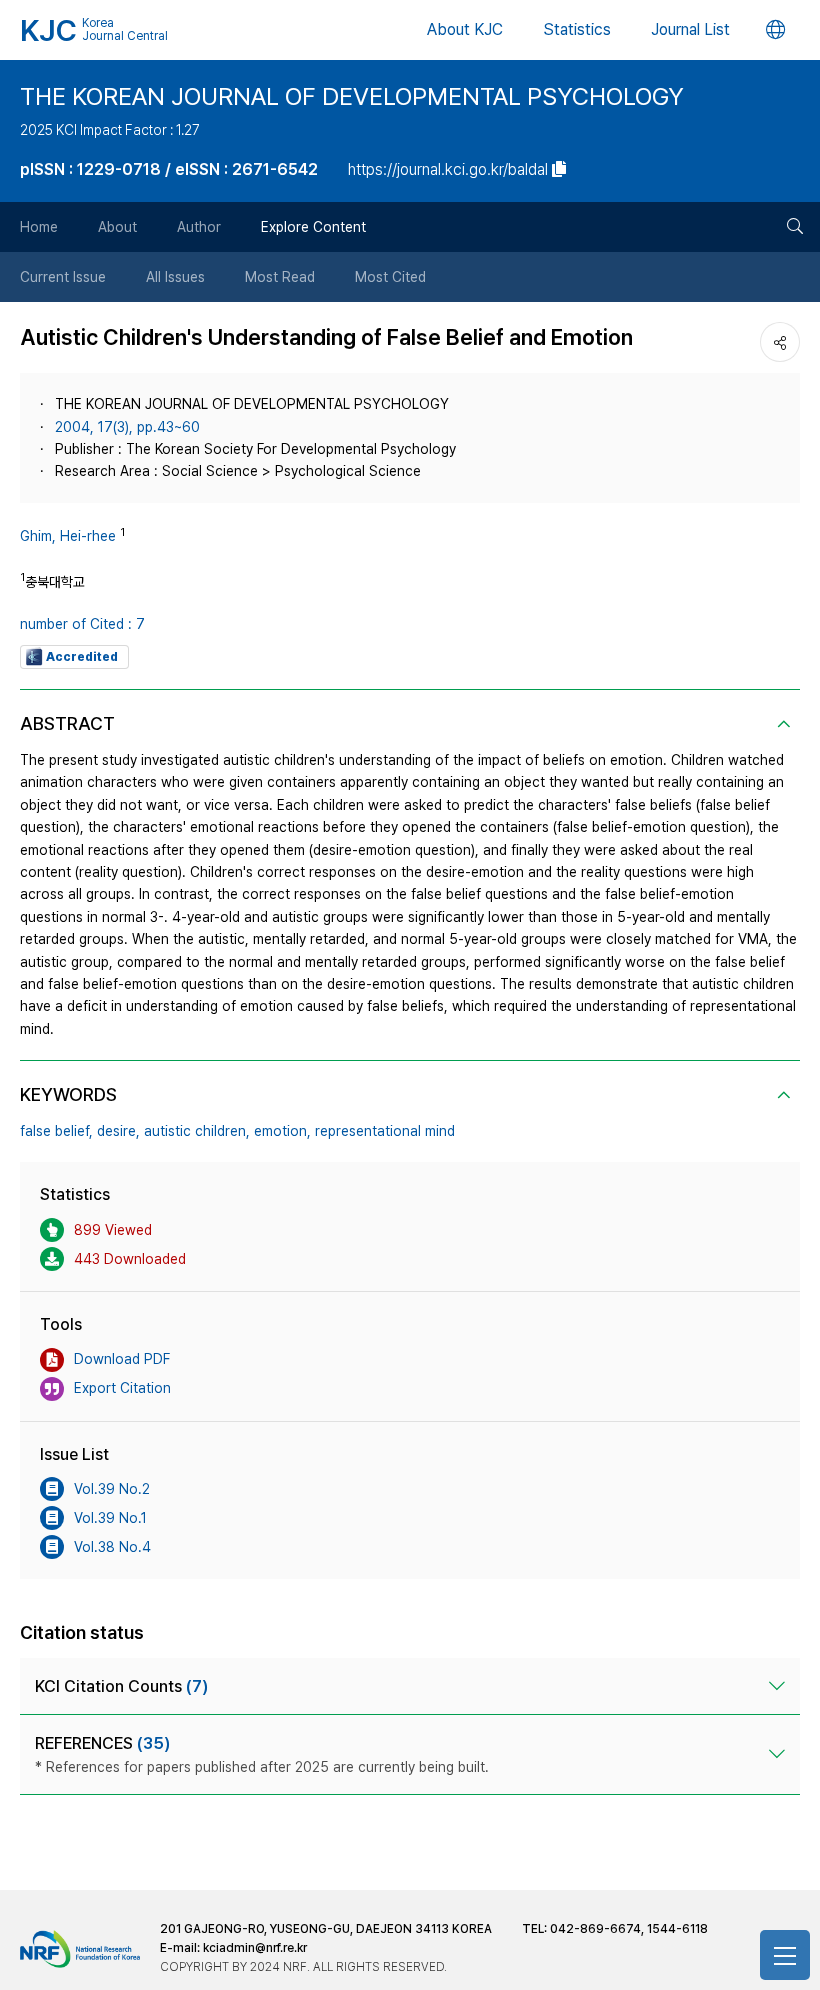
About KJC (465, 29)
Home (39, 227)
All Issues (175, 277)
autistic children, (197, 1131)
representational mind (385, 1131)
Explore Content (313, 227)
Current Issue (63, 277)
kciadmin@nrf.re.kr (255, 1948)
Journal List (690, 29)
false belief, (56, 1131)
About (117, 227)
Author (199, 227)
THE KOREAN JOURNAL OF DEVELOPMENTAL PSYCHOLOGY (352, 96)
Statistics (577, 29)
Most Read (280, 277)
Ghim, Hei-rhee (68, 536)
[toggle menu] (785, 1955)
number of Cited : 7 (82, 624)
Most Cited (390, 277)
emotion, (282, 1131)
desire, (118, 1131)
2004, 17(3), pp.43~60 (127, 427)
